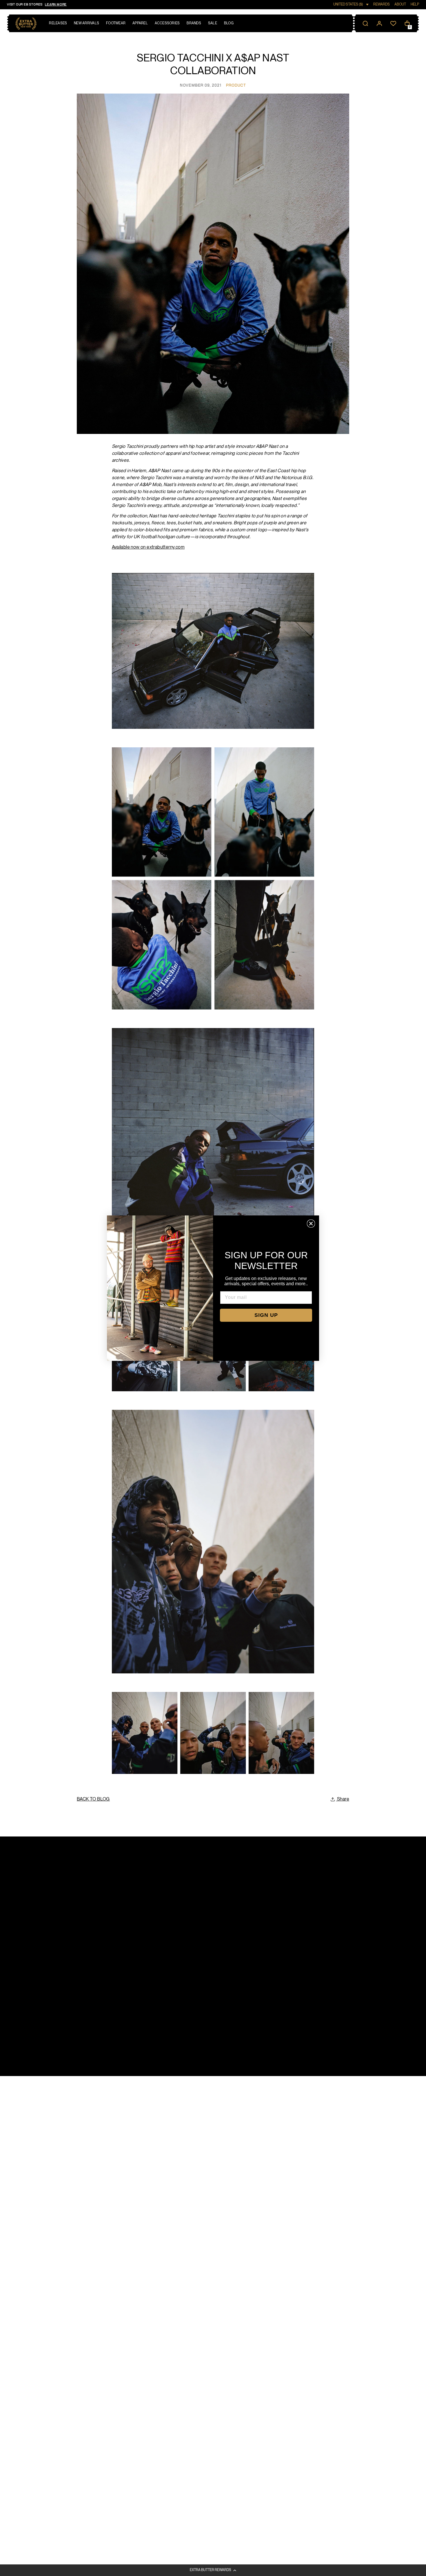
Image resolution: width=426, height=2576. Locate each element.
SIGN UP (266, 1315)
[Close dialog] (311, 1224)
